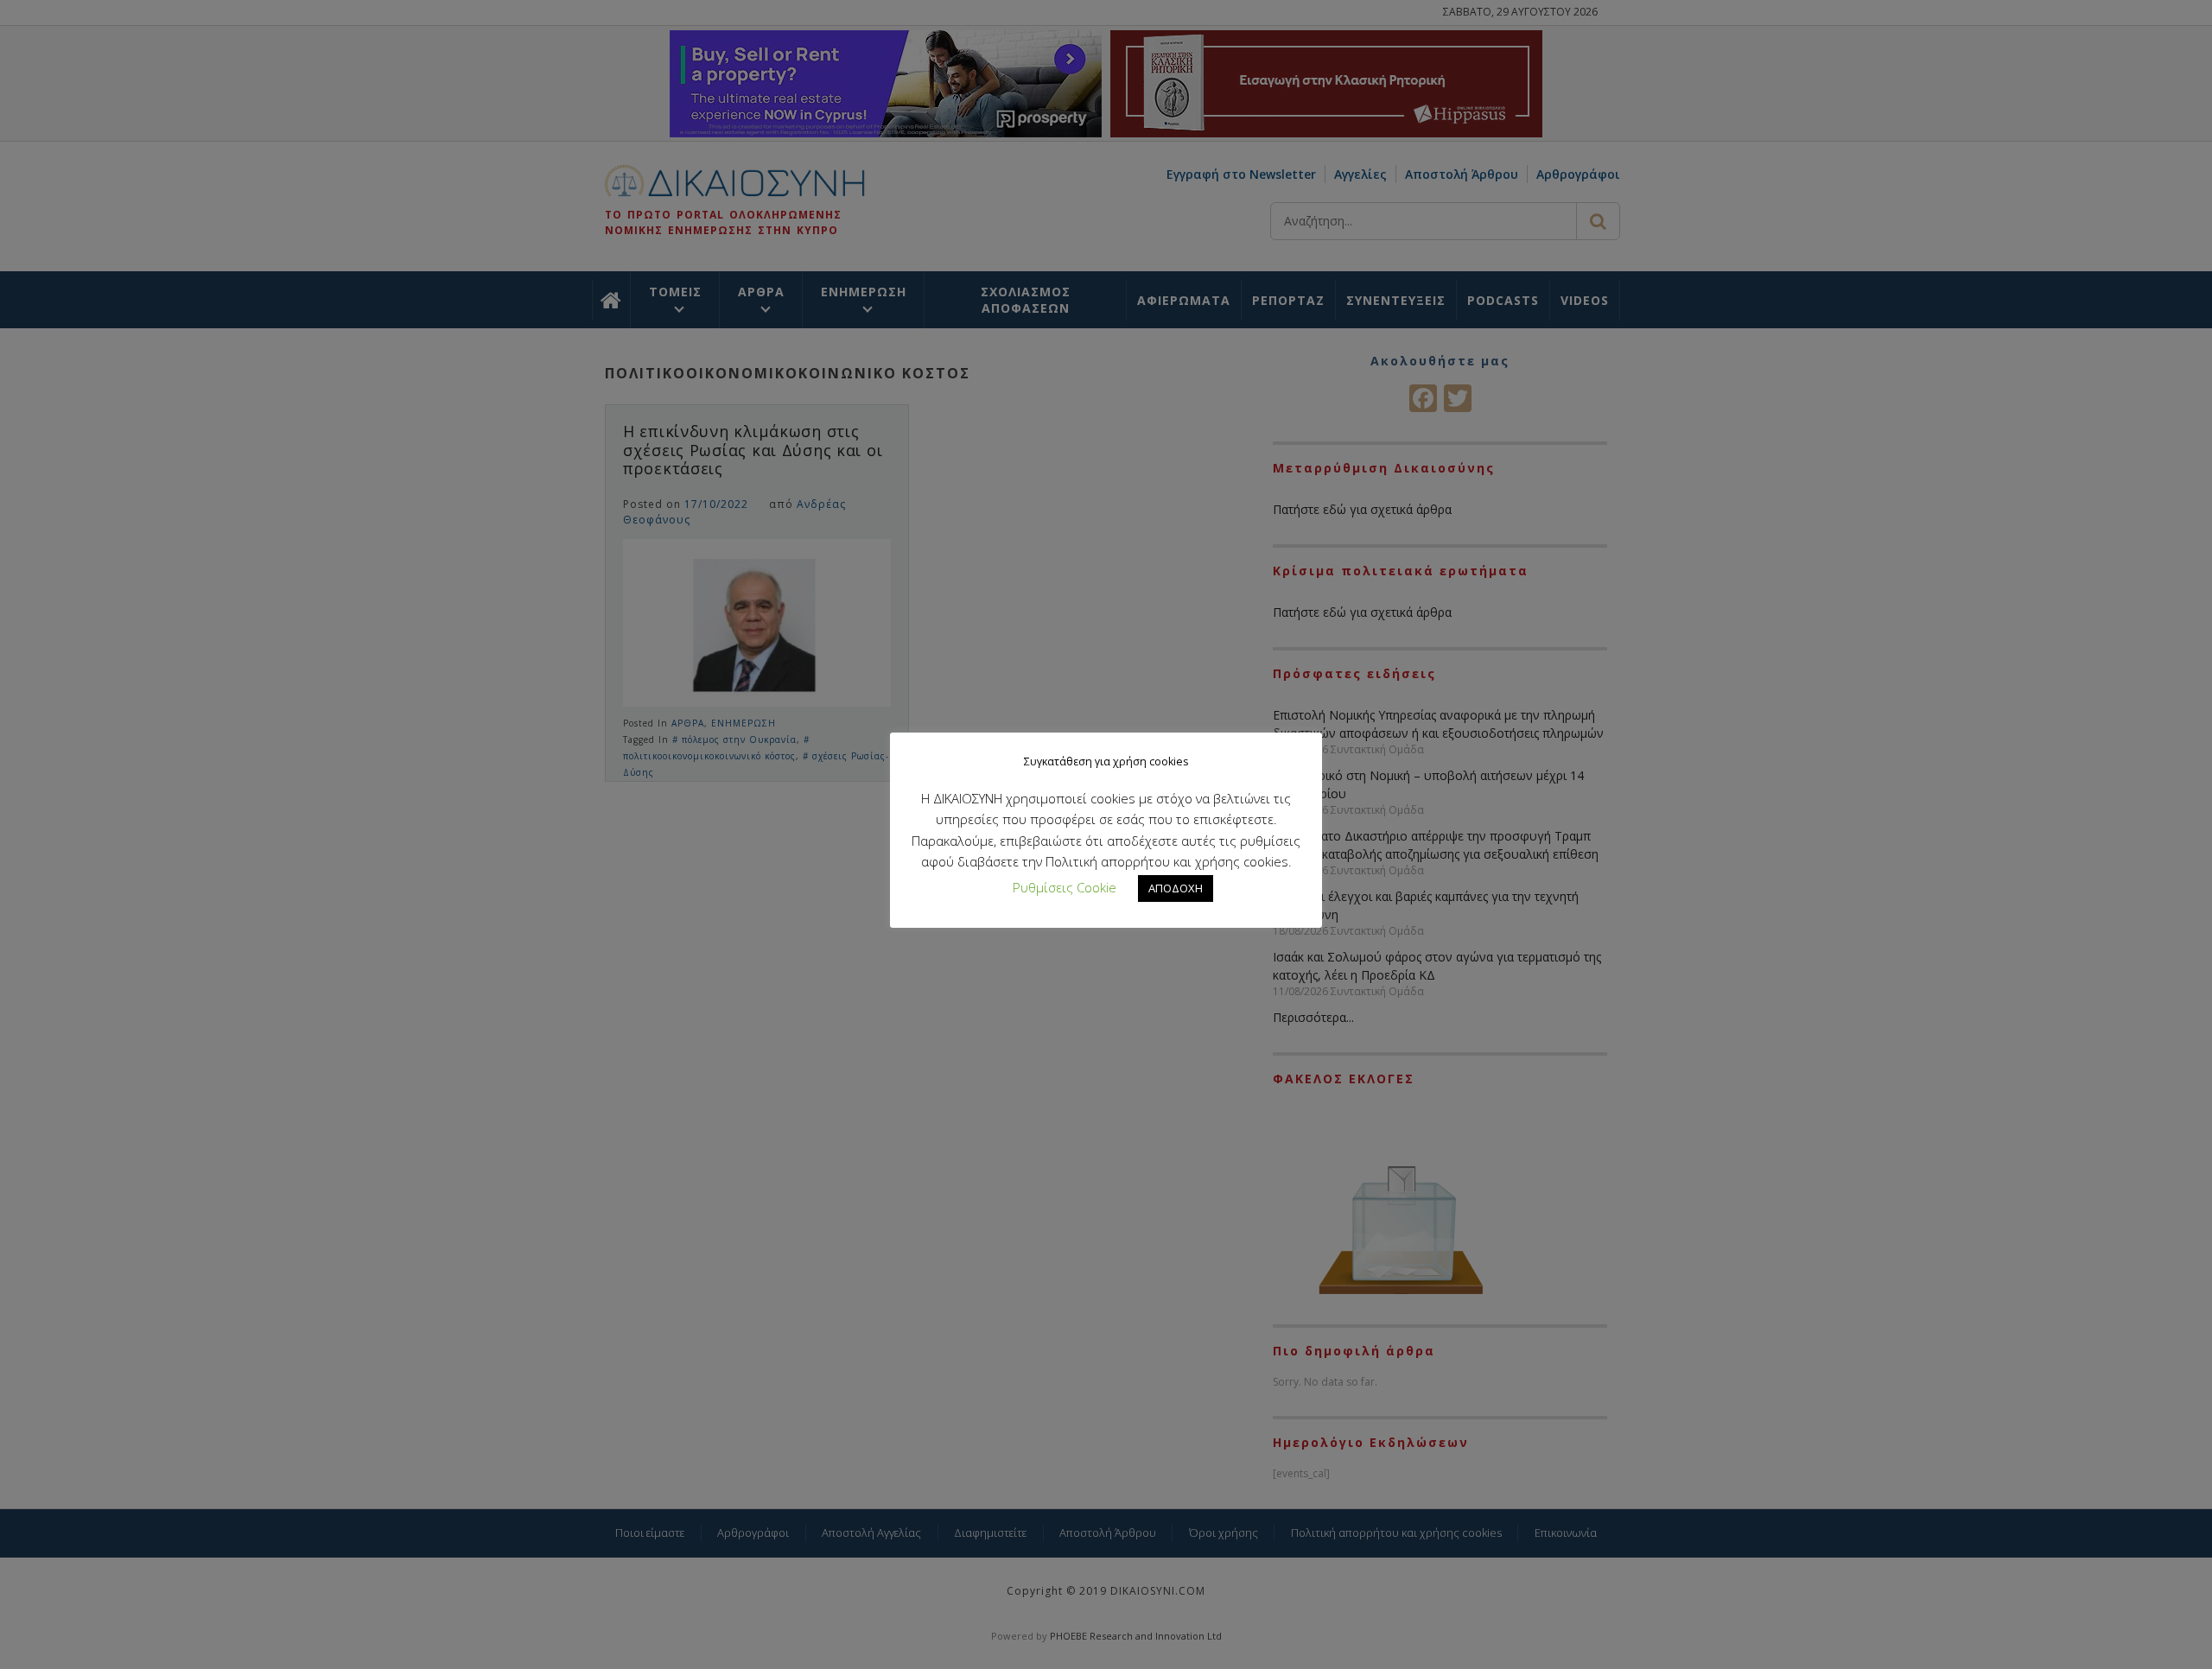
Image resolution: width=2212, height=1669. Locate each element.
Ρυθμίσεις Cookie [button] (1065, 887)
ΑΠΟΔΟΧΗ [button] (1176, 888)
